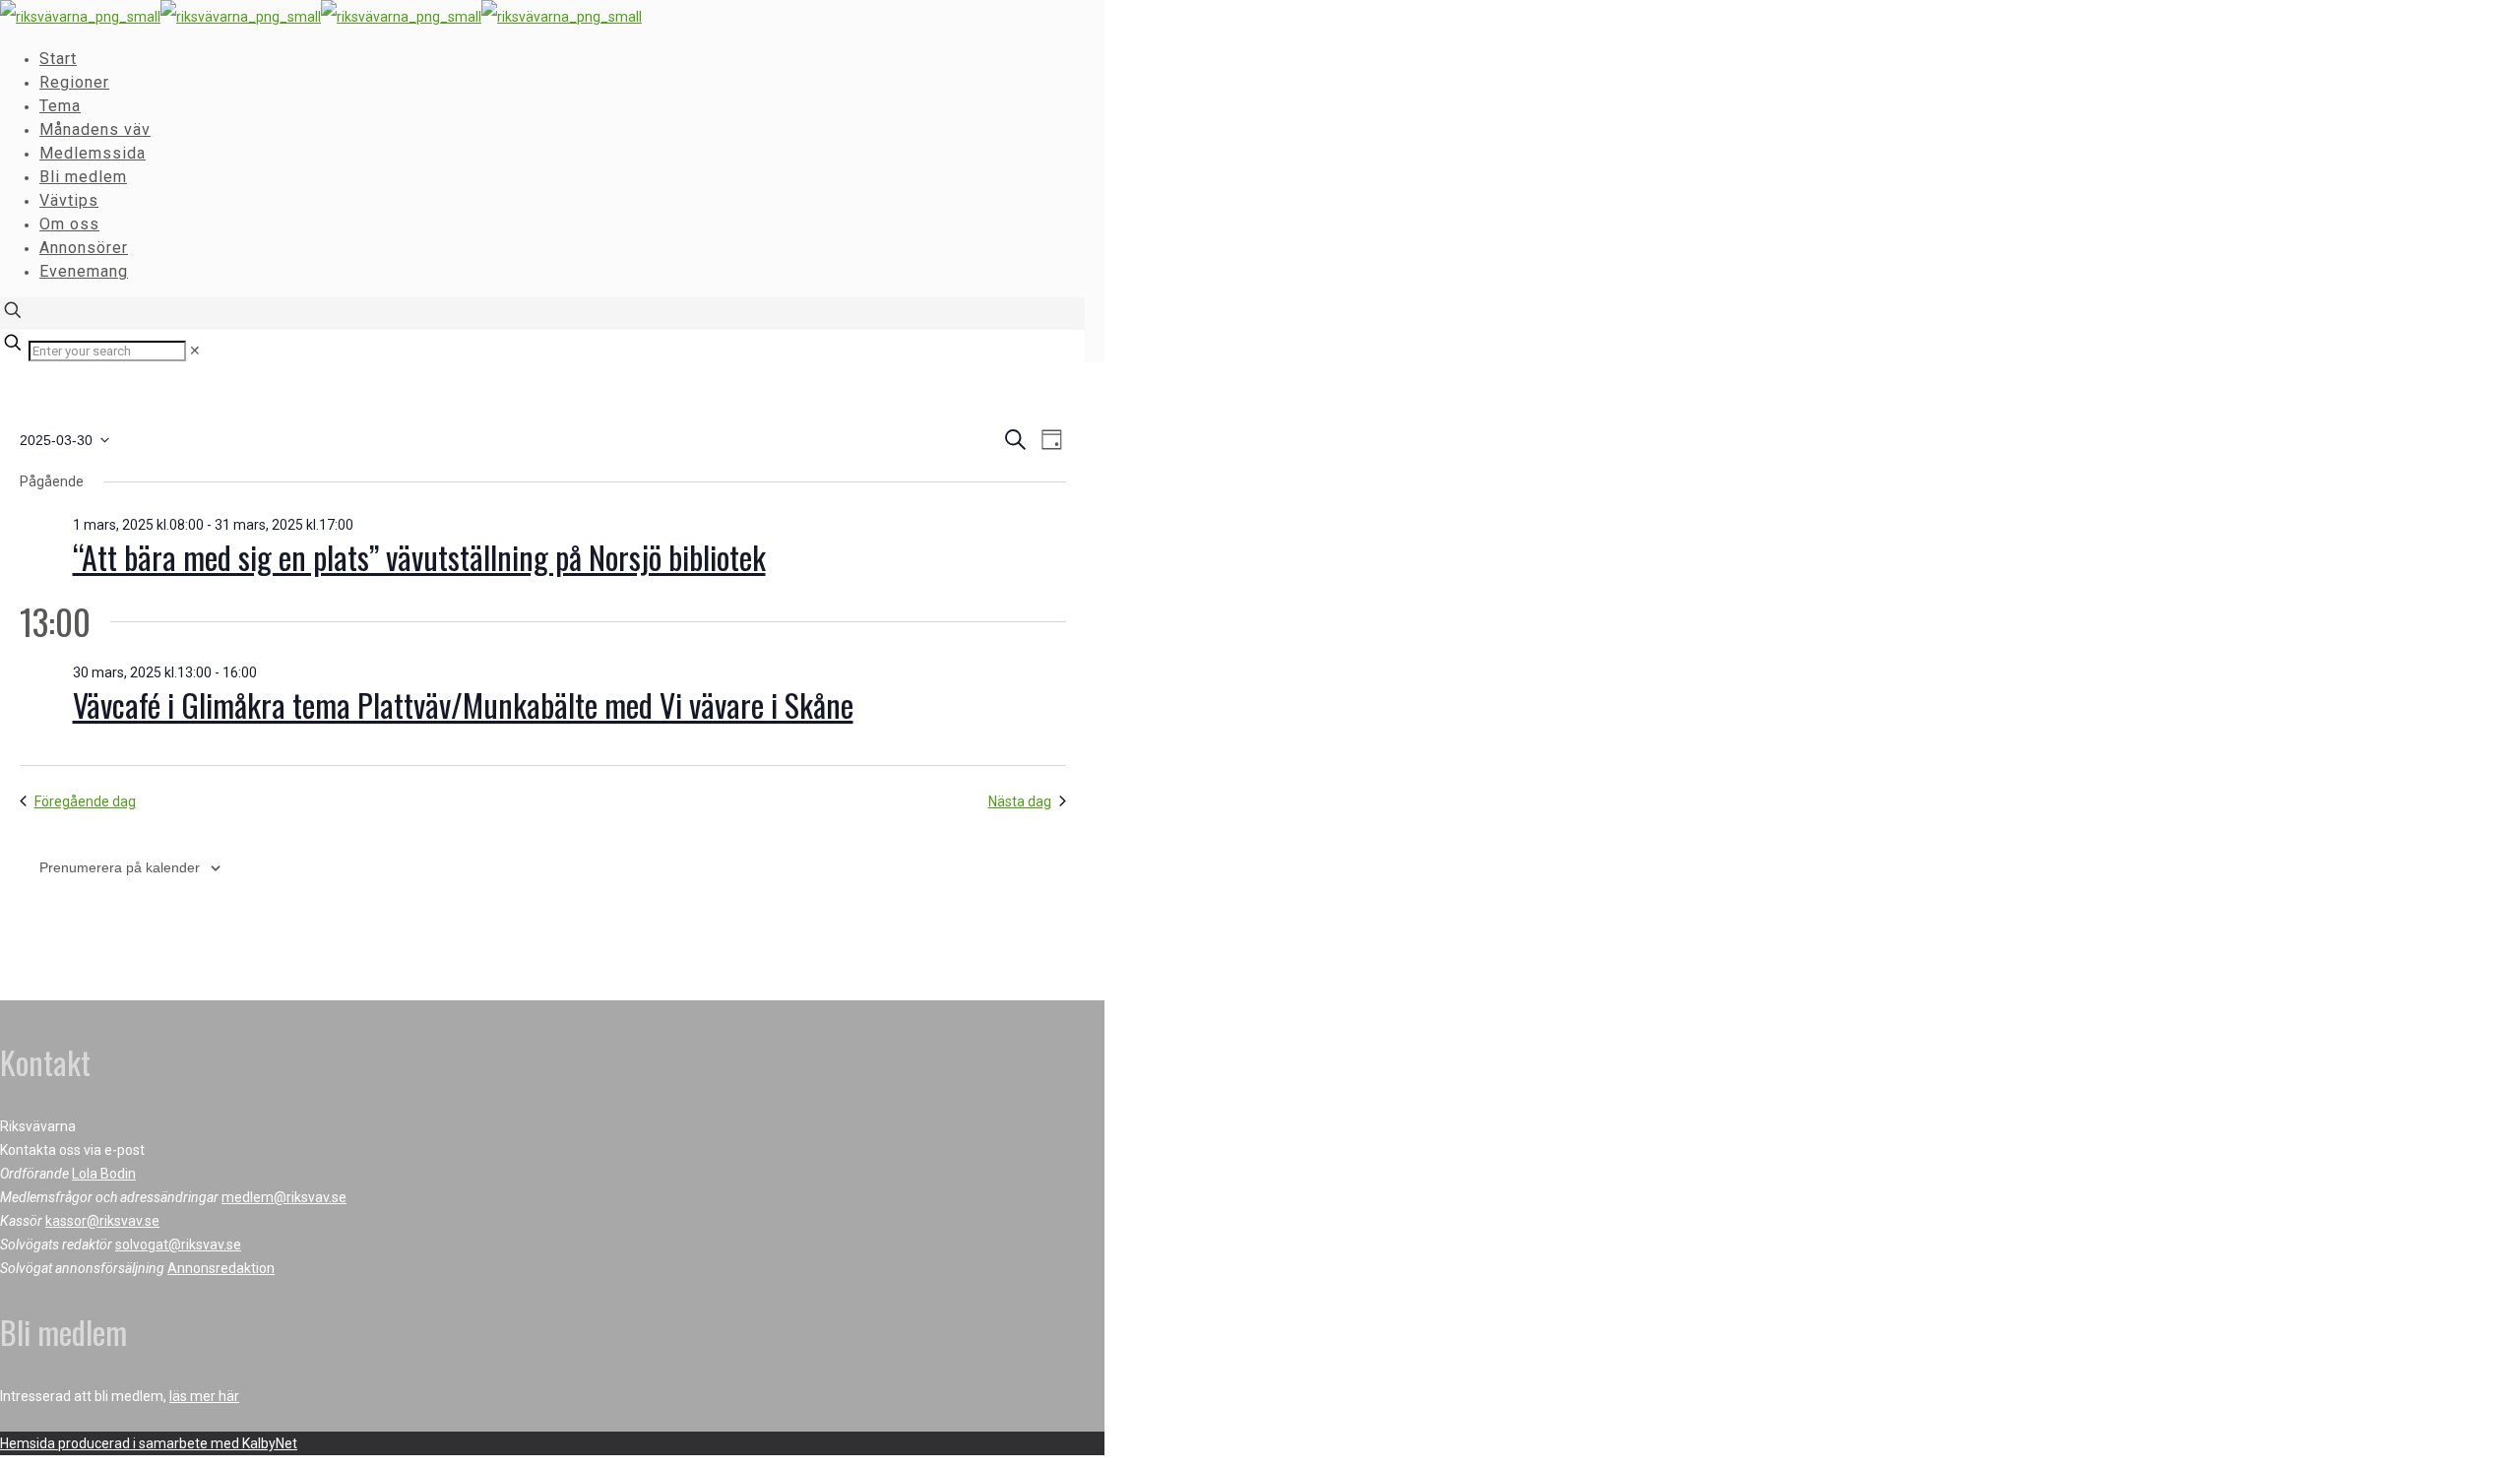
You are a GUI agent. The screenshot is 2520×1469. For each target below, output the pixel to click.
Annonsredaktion (221, 1268)
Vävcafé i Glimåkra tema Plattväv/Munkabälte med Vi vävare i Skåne (463, 704)
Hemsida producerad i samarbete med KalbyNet (149, 1443)
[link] (195, 351)
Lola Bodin (104, 1174)
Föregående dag (85, 801)
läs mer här (204, 1396)
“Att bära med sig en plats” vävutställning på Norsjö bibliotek (419, 557)
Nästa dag (1020, 801)
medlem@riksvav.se (284, 1197)
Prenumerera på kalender (120, 867)
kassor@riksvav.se (102, 1221)
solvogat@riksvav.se (178, 1245)
